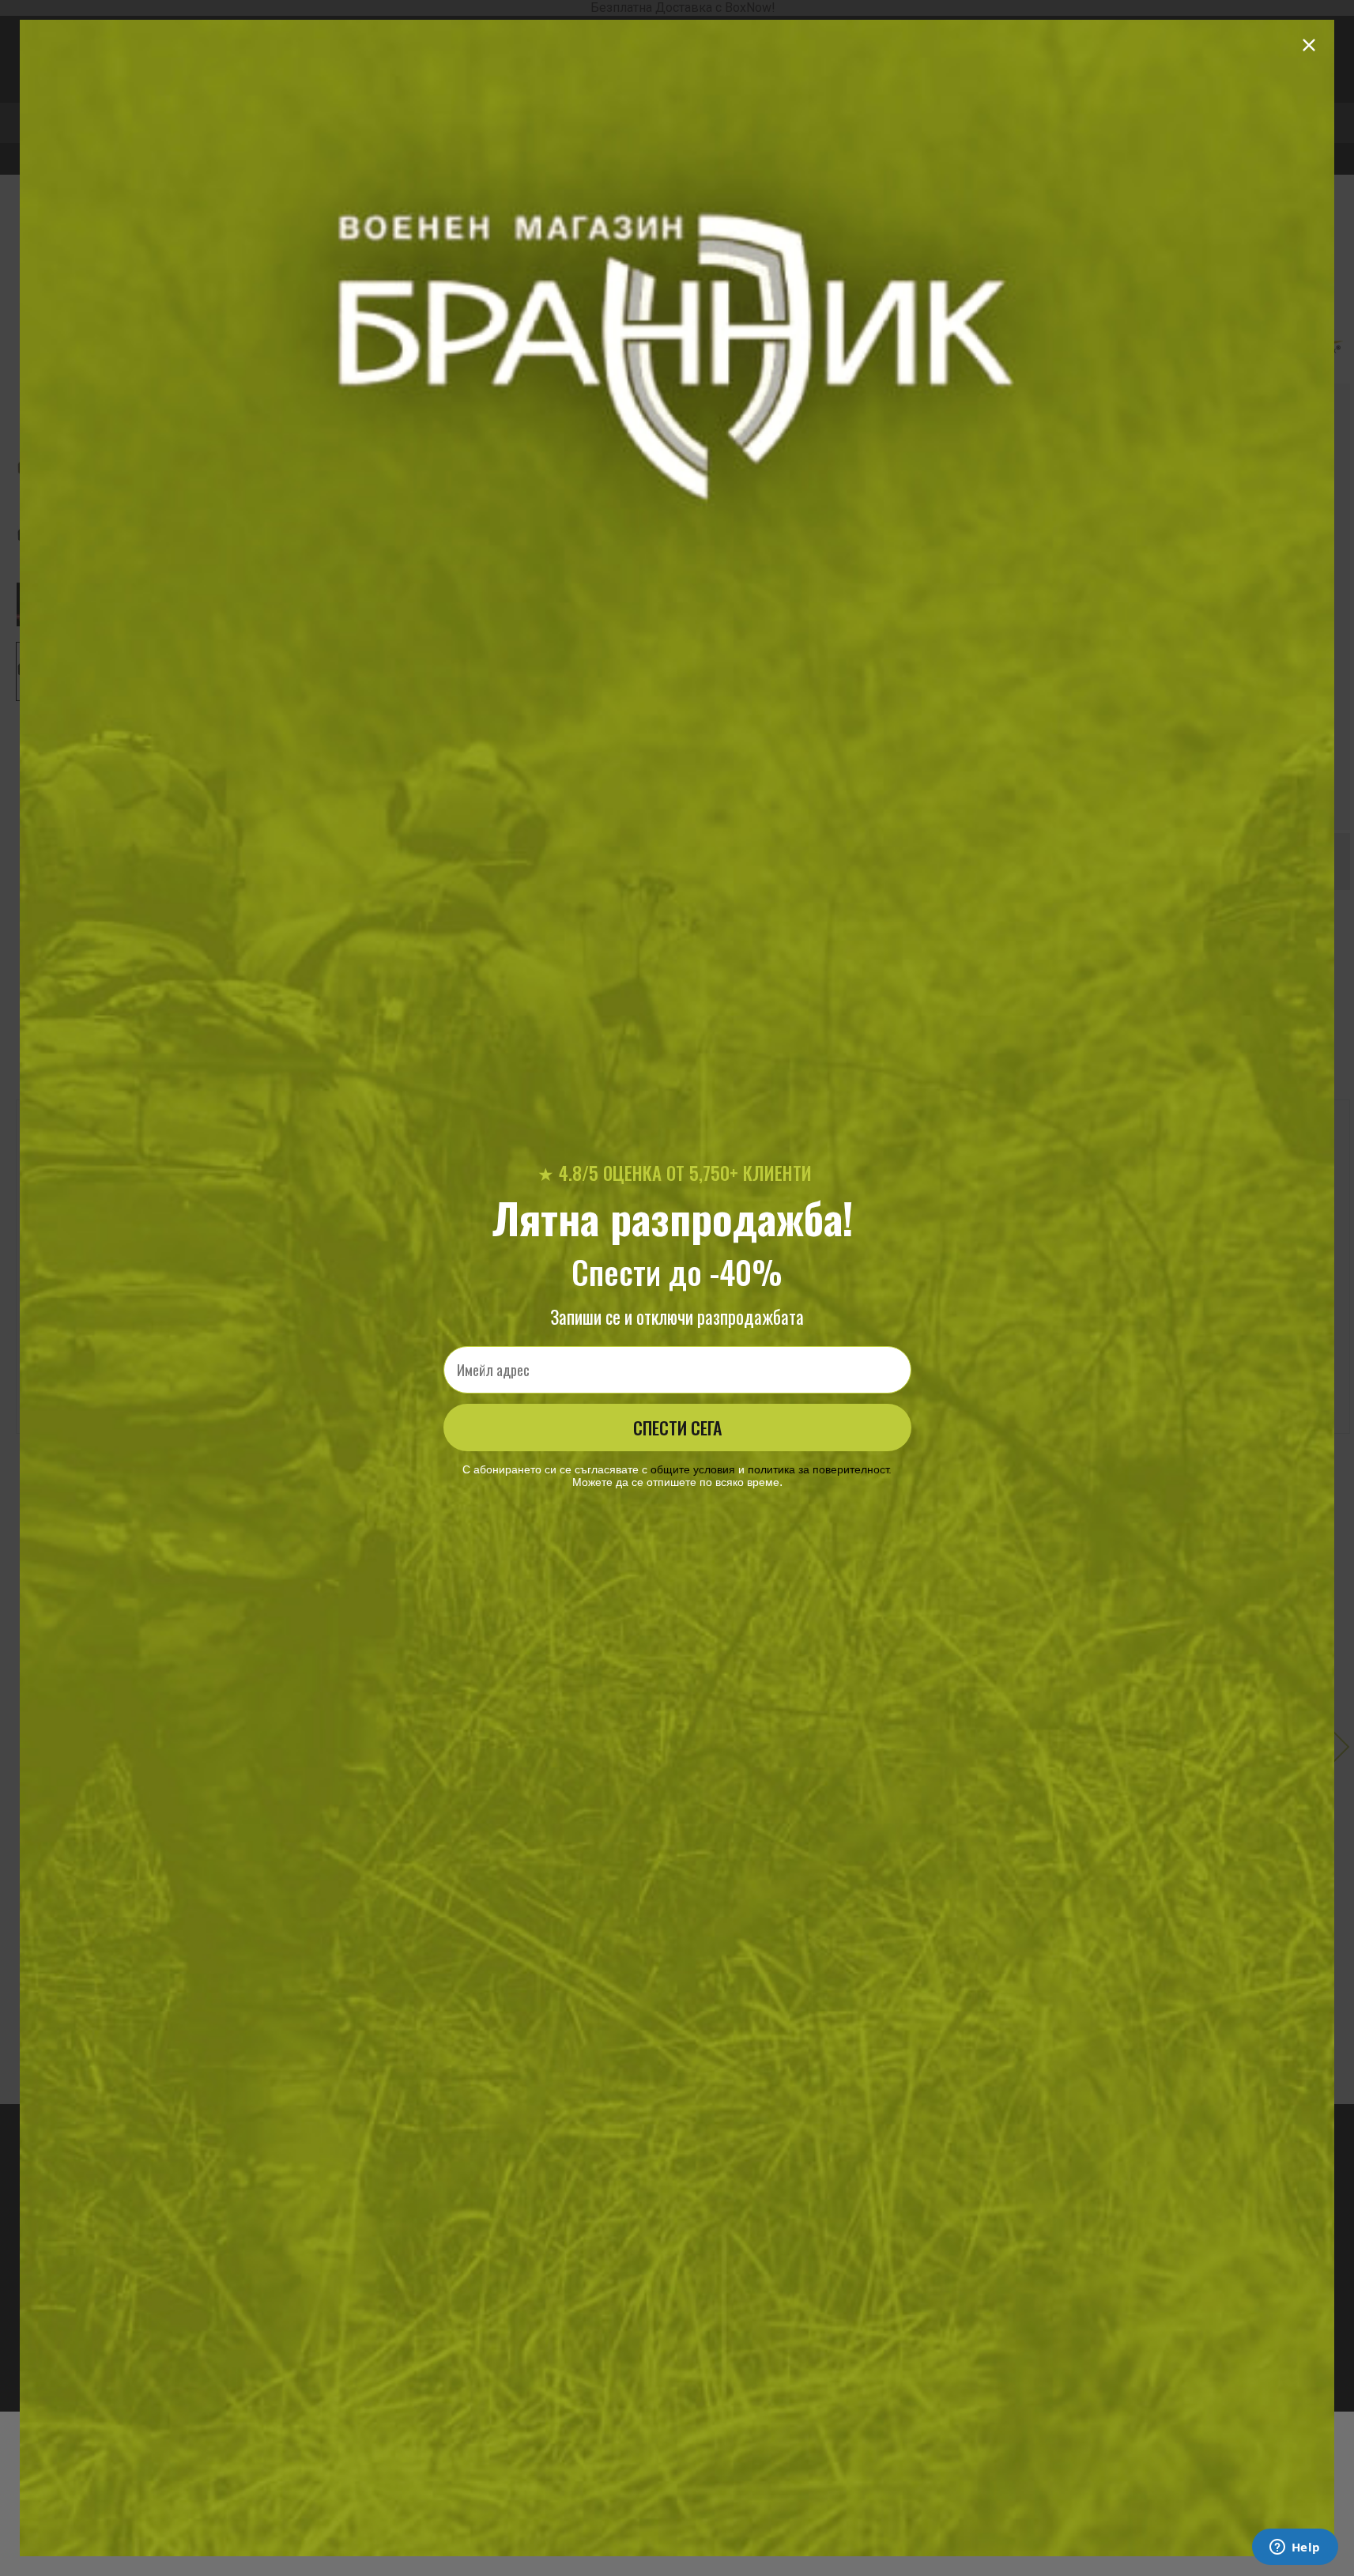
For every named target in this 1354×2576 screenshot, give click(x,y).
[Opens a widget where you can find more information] (1295, 2548)
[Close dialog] (1309, 45)
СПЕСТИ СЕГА (677, 1428)
